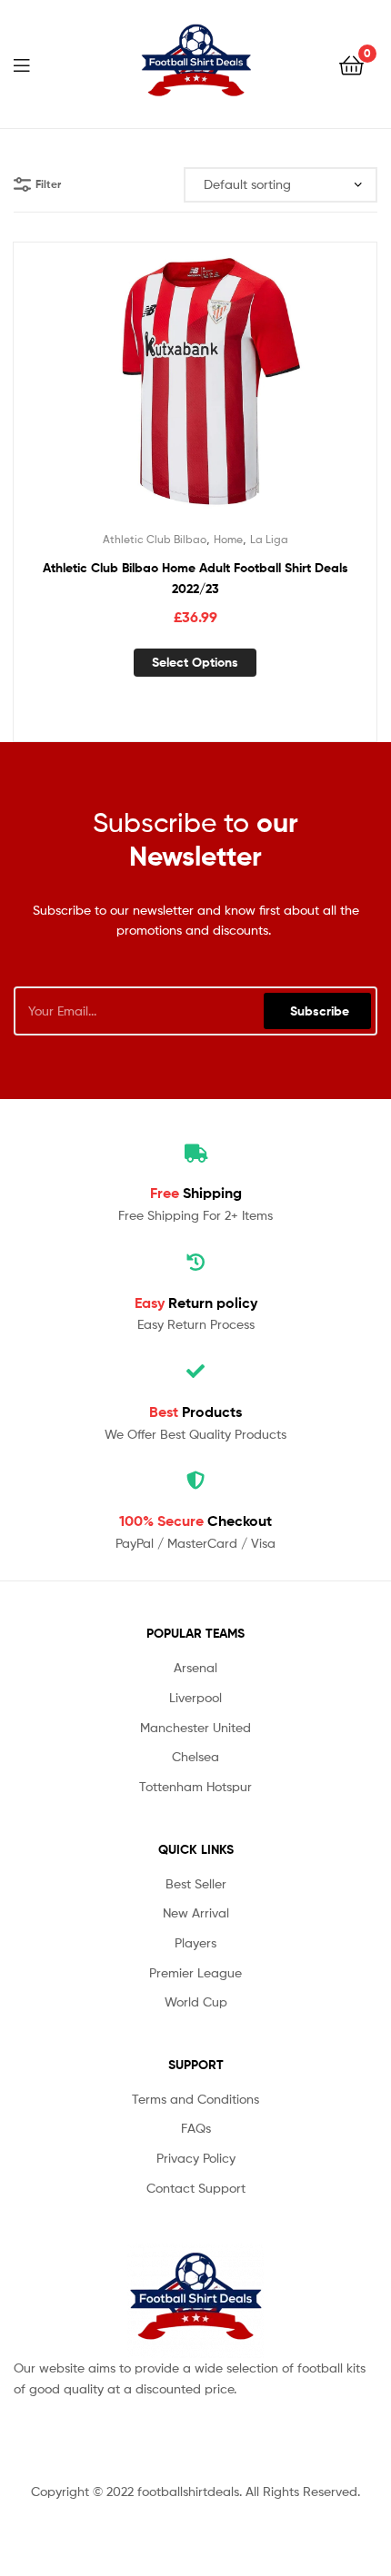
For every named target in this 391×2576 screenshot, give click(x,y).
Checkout (195, 1521)
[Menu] (33, 64)
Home (228, 539)
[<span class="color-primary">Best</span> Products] (195, 1372)
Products (195, 1412)
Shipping (196, 1193)
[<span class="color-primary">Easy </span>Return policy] (195, 1263)
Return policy (196, 1303)
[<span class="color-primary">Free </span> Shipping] (195, 1154)
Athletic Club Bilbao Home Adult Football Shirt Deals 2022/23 (195, 578)
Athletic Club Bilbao (155, 539)
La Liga (269, 539)
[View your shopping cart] (351, 64)
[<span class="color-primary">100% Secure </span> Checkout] (195, 1481)
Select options (195, 662)
